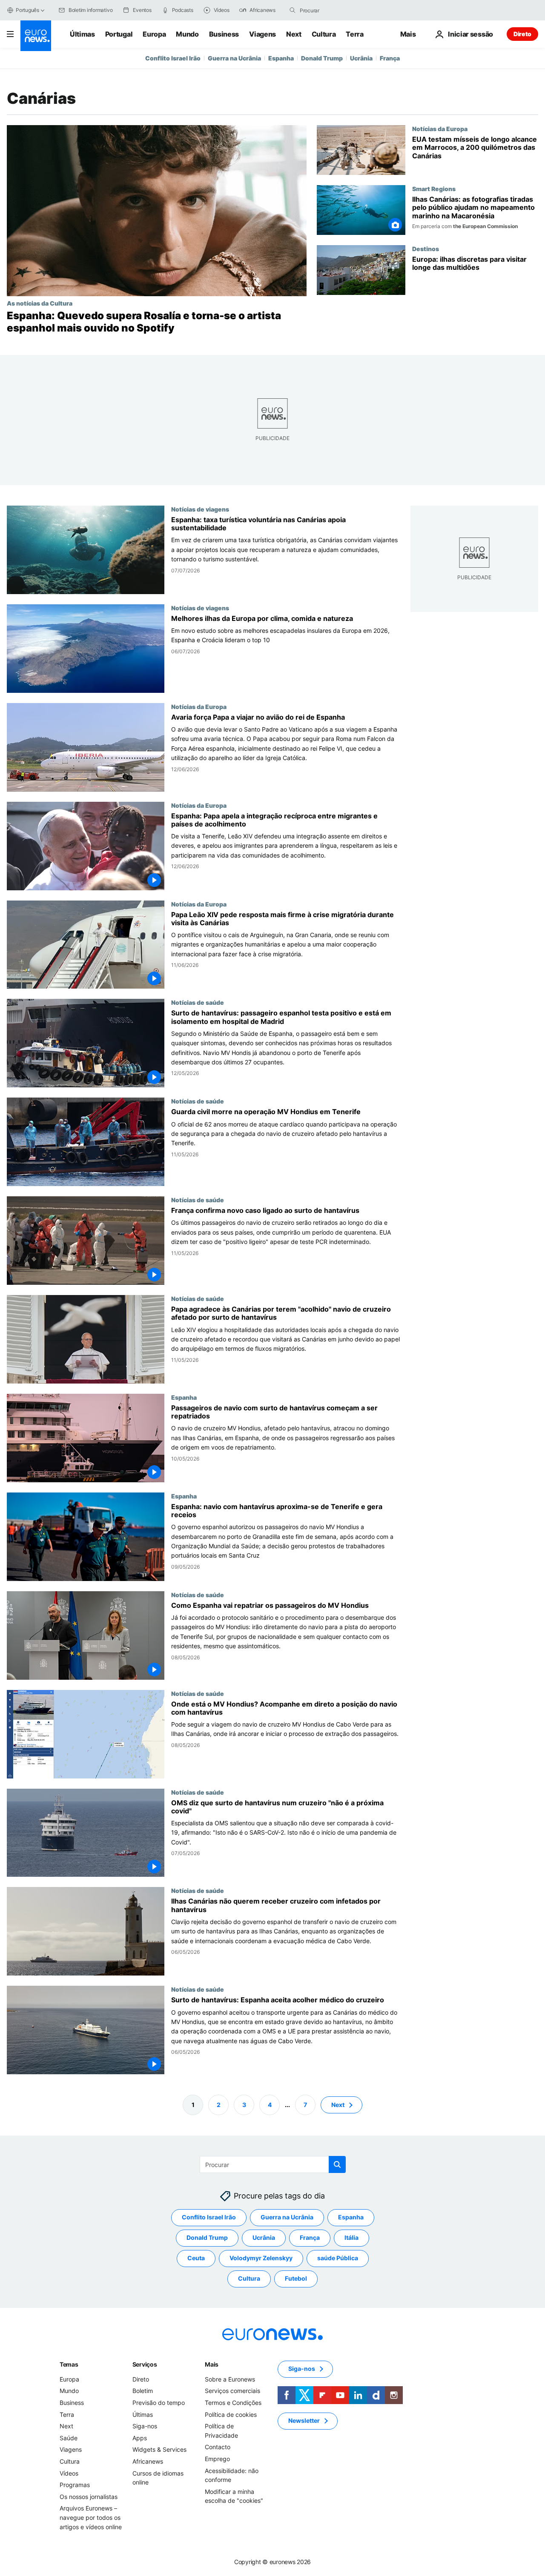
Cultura (324, 34)
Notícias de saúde (198, 1002)
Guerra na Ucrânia (234, 58)
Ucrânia (361, 58)
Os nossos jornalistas (89, 2497)
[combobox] (336, 10)
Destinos (426, 249)
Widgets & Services (159, 2449)
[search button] (293, 10)
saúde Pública (338, 2258)
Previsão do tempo (159, 2403)
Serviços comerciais (232, 2391)
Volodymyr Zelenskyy (261, 2258)
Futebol (296, 2278)
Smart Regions (434, 189)
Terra (354, 34)
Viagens (262, 34)
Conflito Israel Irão (173, 58)
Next (294, 34)
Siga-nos (145, 2426)
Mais (212, 2364)
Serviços (145, 2364)
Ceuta (196, 2258)
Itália (351, 2237)
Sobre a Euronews (230, 2379)
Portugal (119, 34)
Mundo (187, 34)
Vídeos (69, 2473)
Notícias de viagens (200, 509)
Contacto (218, 2447)
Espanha (281, 58)
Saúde (69, 2438)
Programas (75, 2485)
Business (224, 34)
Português (27, 10)
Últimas (82, 34)
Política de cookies (231, 2414)
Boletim (143, 2391)
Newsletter (304, 2420)
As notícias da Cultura (40, 303)
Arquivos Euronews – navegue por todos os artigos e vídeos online (91, 2517)
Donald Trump (322, 58)
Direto (522, 34)
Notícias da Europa (440, 129)
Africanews (148, 2461)
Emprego (217, 2459)
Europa (154, 34)
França (390, 58)
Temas (69, 2364)
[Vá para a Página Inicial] (36, 36)
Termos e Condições (233, 2403)
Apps (140, 2438)
